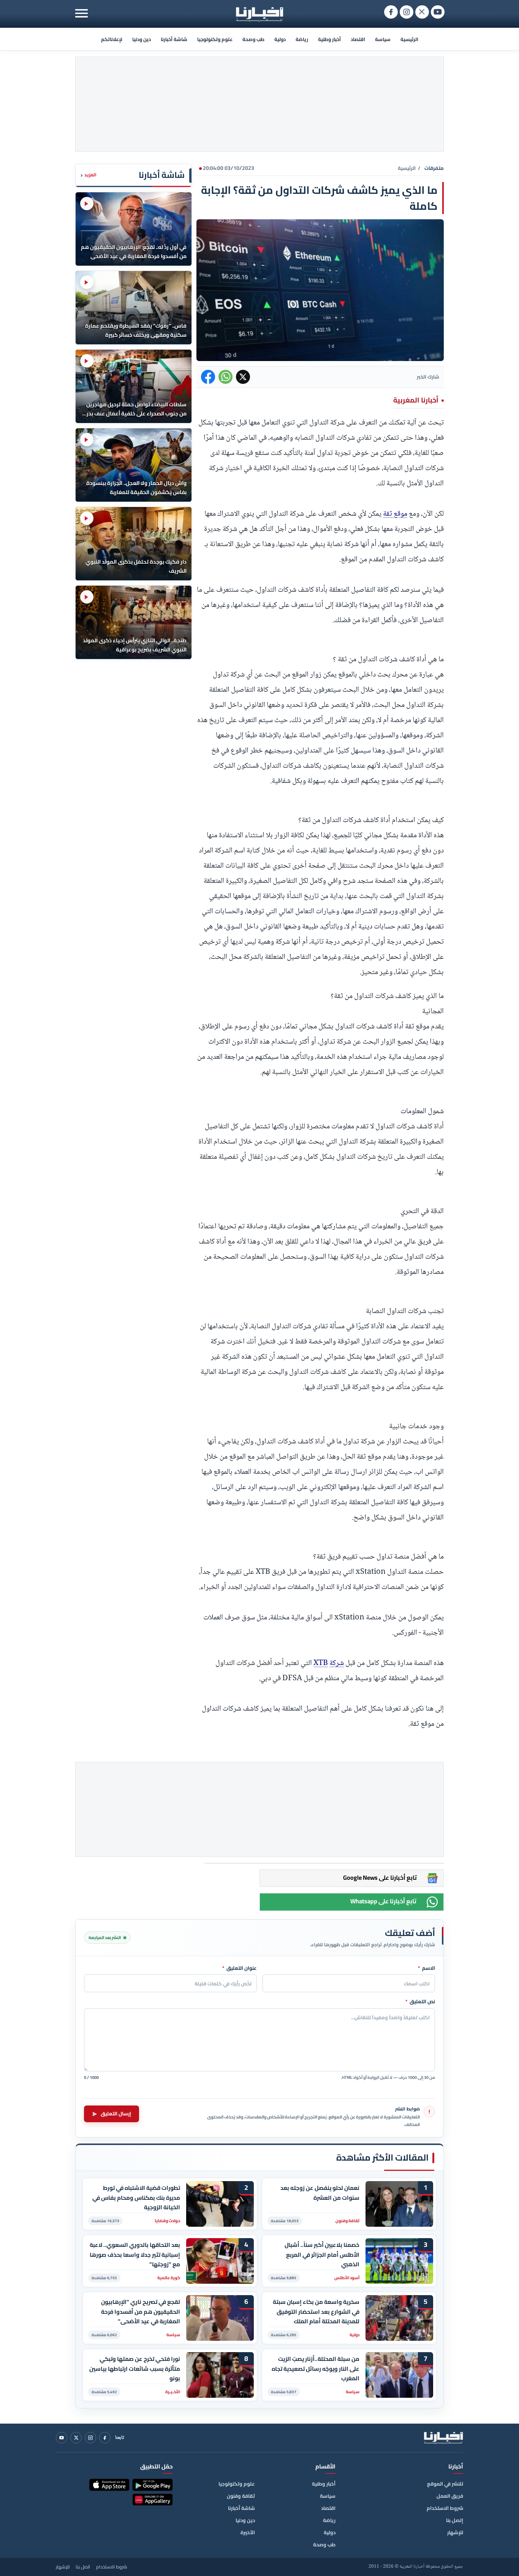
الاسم (426, 1968)
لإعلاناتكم (112, 39)
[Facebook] (105, 2438)
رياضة (302, 39)
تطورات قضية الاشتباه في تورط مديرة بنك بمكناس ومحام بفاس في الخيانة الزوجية (136, 2198)
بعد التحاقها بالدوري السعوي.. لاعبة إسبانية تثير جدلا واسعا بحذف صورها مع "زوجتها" (135, 2255)
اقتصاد (358, 39)
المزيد (89, 175)
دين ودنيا (142, 39)
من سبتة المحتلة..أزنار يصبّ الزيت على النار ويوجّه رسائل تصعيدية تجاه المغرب (316, 2369)
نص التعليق (420, 2002)
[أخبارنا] (443, 2438)
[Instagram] (90, 2438)
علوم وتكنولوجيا (215, 39)
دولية (280, 39)
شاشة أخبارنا (174, 39)
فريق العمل (450, 2496)
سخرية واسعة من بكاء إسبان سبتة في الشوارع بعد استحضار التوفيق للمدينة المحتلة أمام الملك (316, 2312)
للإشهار (455, 2532)
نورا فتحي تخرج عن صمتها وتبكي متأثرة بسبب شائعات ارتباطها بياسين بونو (135, 2369)
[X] (76, 2438)
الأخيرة (248, 2532)
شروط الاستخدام (445, 2508)
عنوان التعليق (240, 1968)
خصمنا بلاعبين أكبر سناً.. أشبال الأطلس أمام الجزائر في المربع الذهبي (322, 2255)
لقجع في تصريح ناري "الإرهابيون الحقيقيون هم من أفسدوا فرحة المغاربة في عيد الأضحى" (141, 2312)
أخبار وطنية (329, 39)
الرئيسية (409, 39)
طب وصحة (253, 39)
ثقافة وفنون (241, 2496)
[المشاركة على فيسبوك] (208, 377)
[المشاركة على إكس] (243, 377)
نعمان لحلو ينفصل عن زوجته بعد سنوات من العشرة (320, 2193)
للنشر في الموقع (445, 2484)
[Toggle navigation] (81, 13)
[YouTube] (62, 2438)
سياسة (383, 39)
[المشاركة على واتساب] (225, 377)
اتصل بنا (83, 2567)
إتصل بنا (455, 2520)
